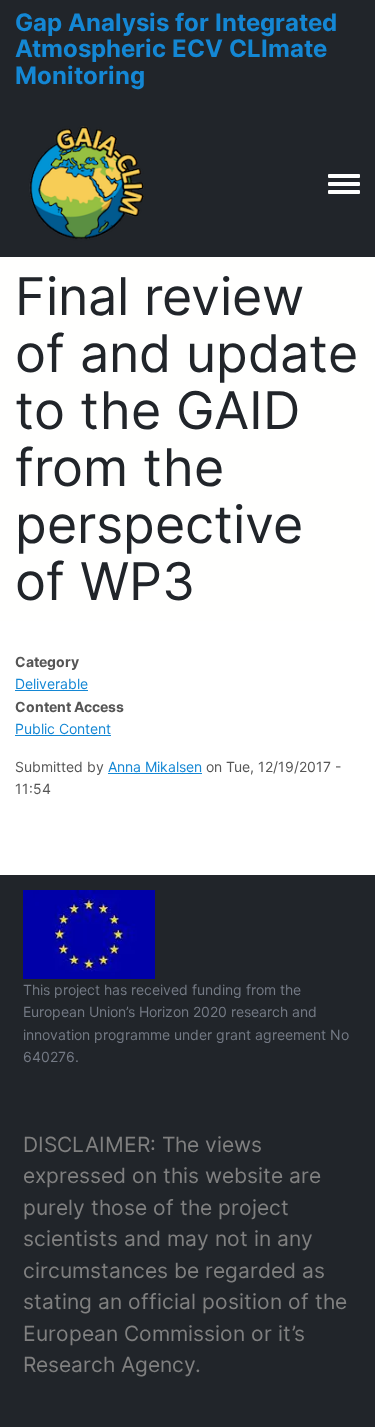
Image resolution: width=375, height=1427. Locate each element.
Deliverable (51, 683)
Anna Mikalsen (155, 766)
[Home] (88, 183)
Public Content (63, 728)
